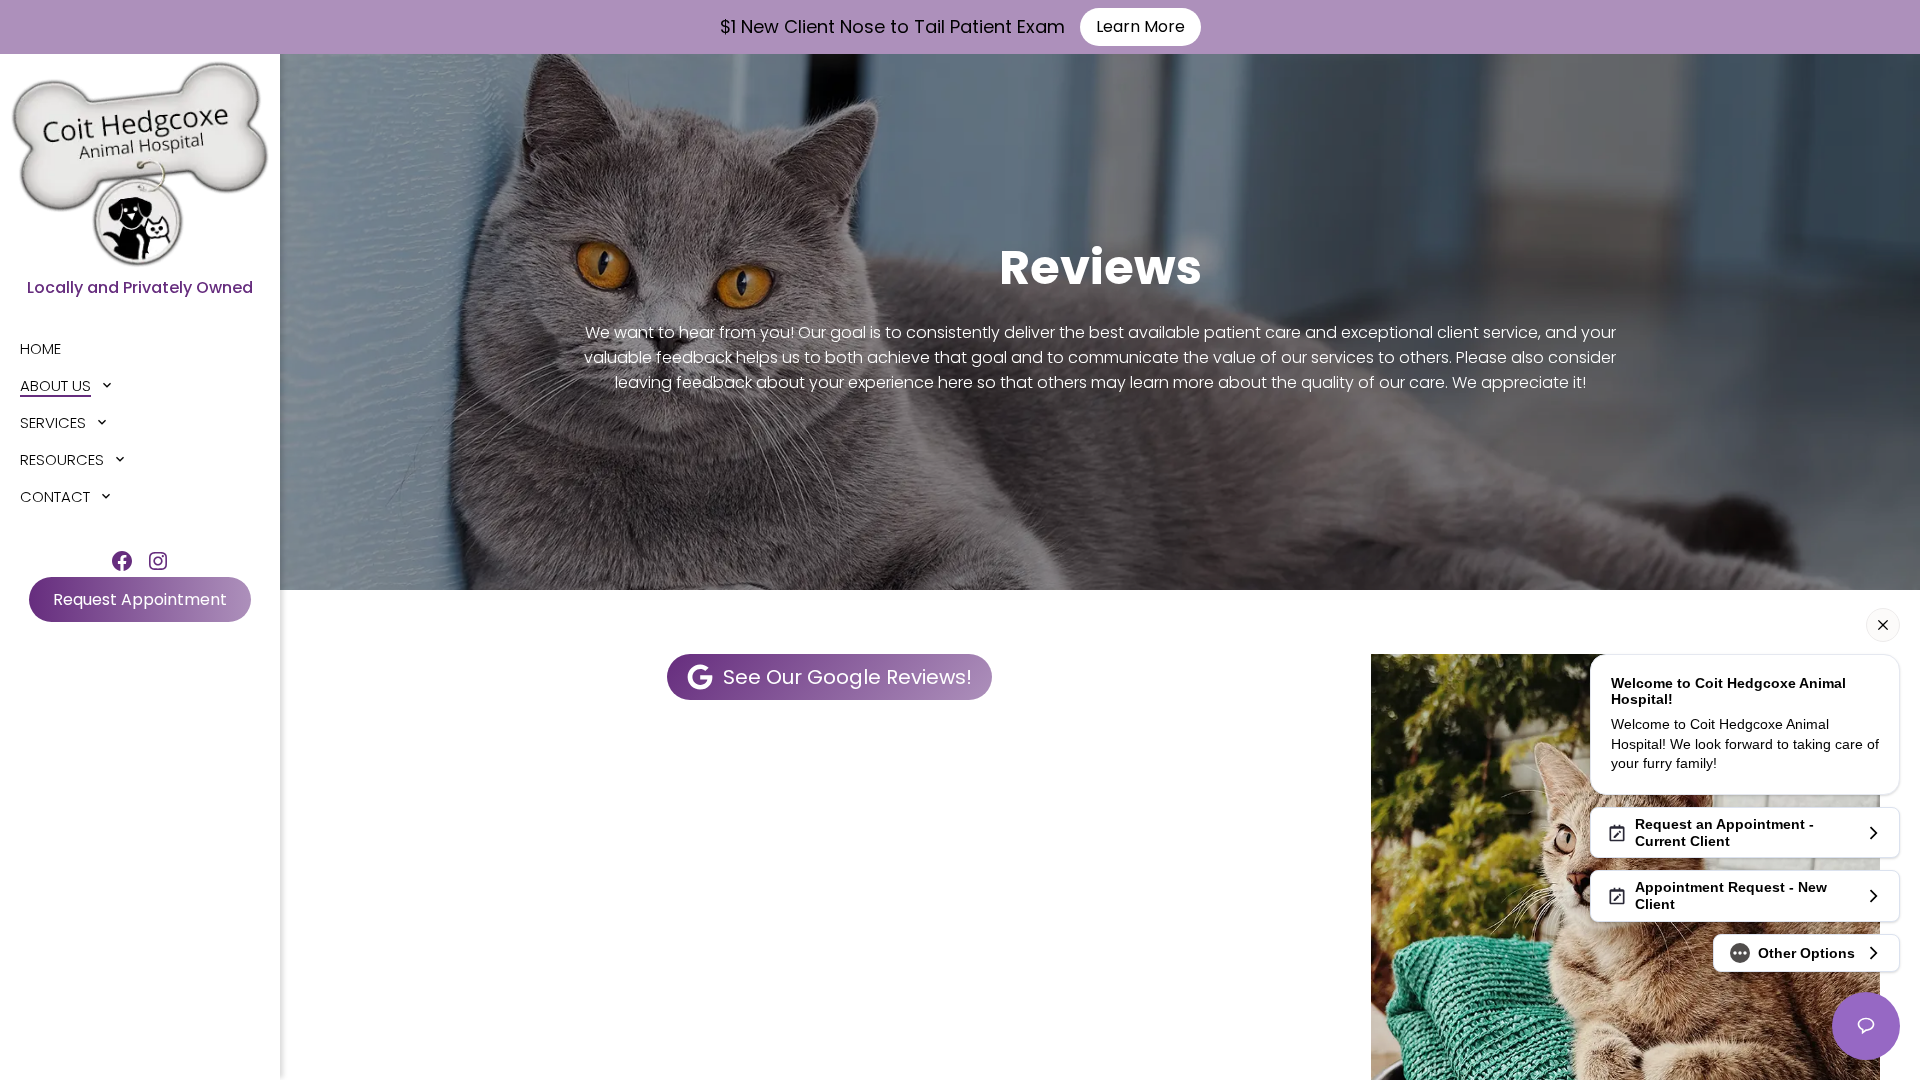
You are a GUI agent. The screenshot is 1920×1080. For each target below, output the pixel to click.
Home (40, 348)
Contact (55, 496)
